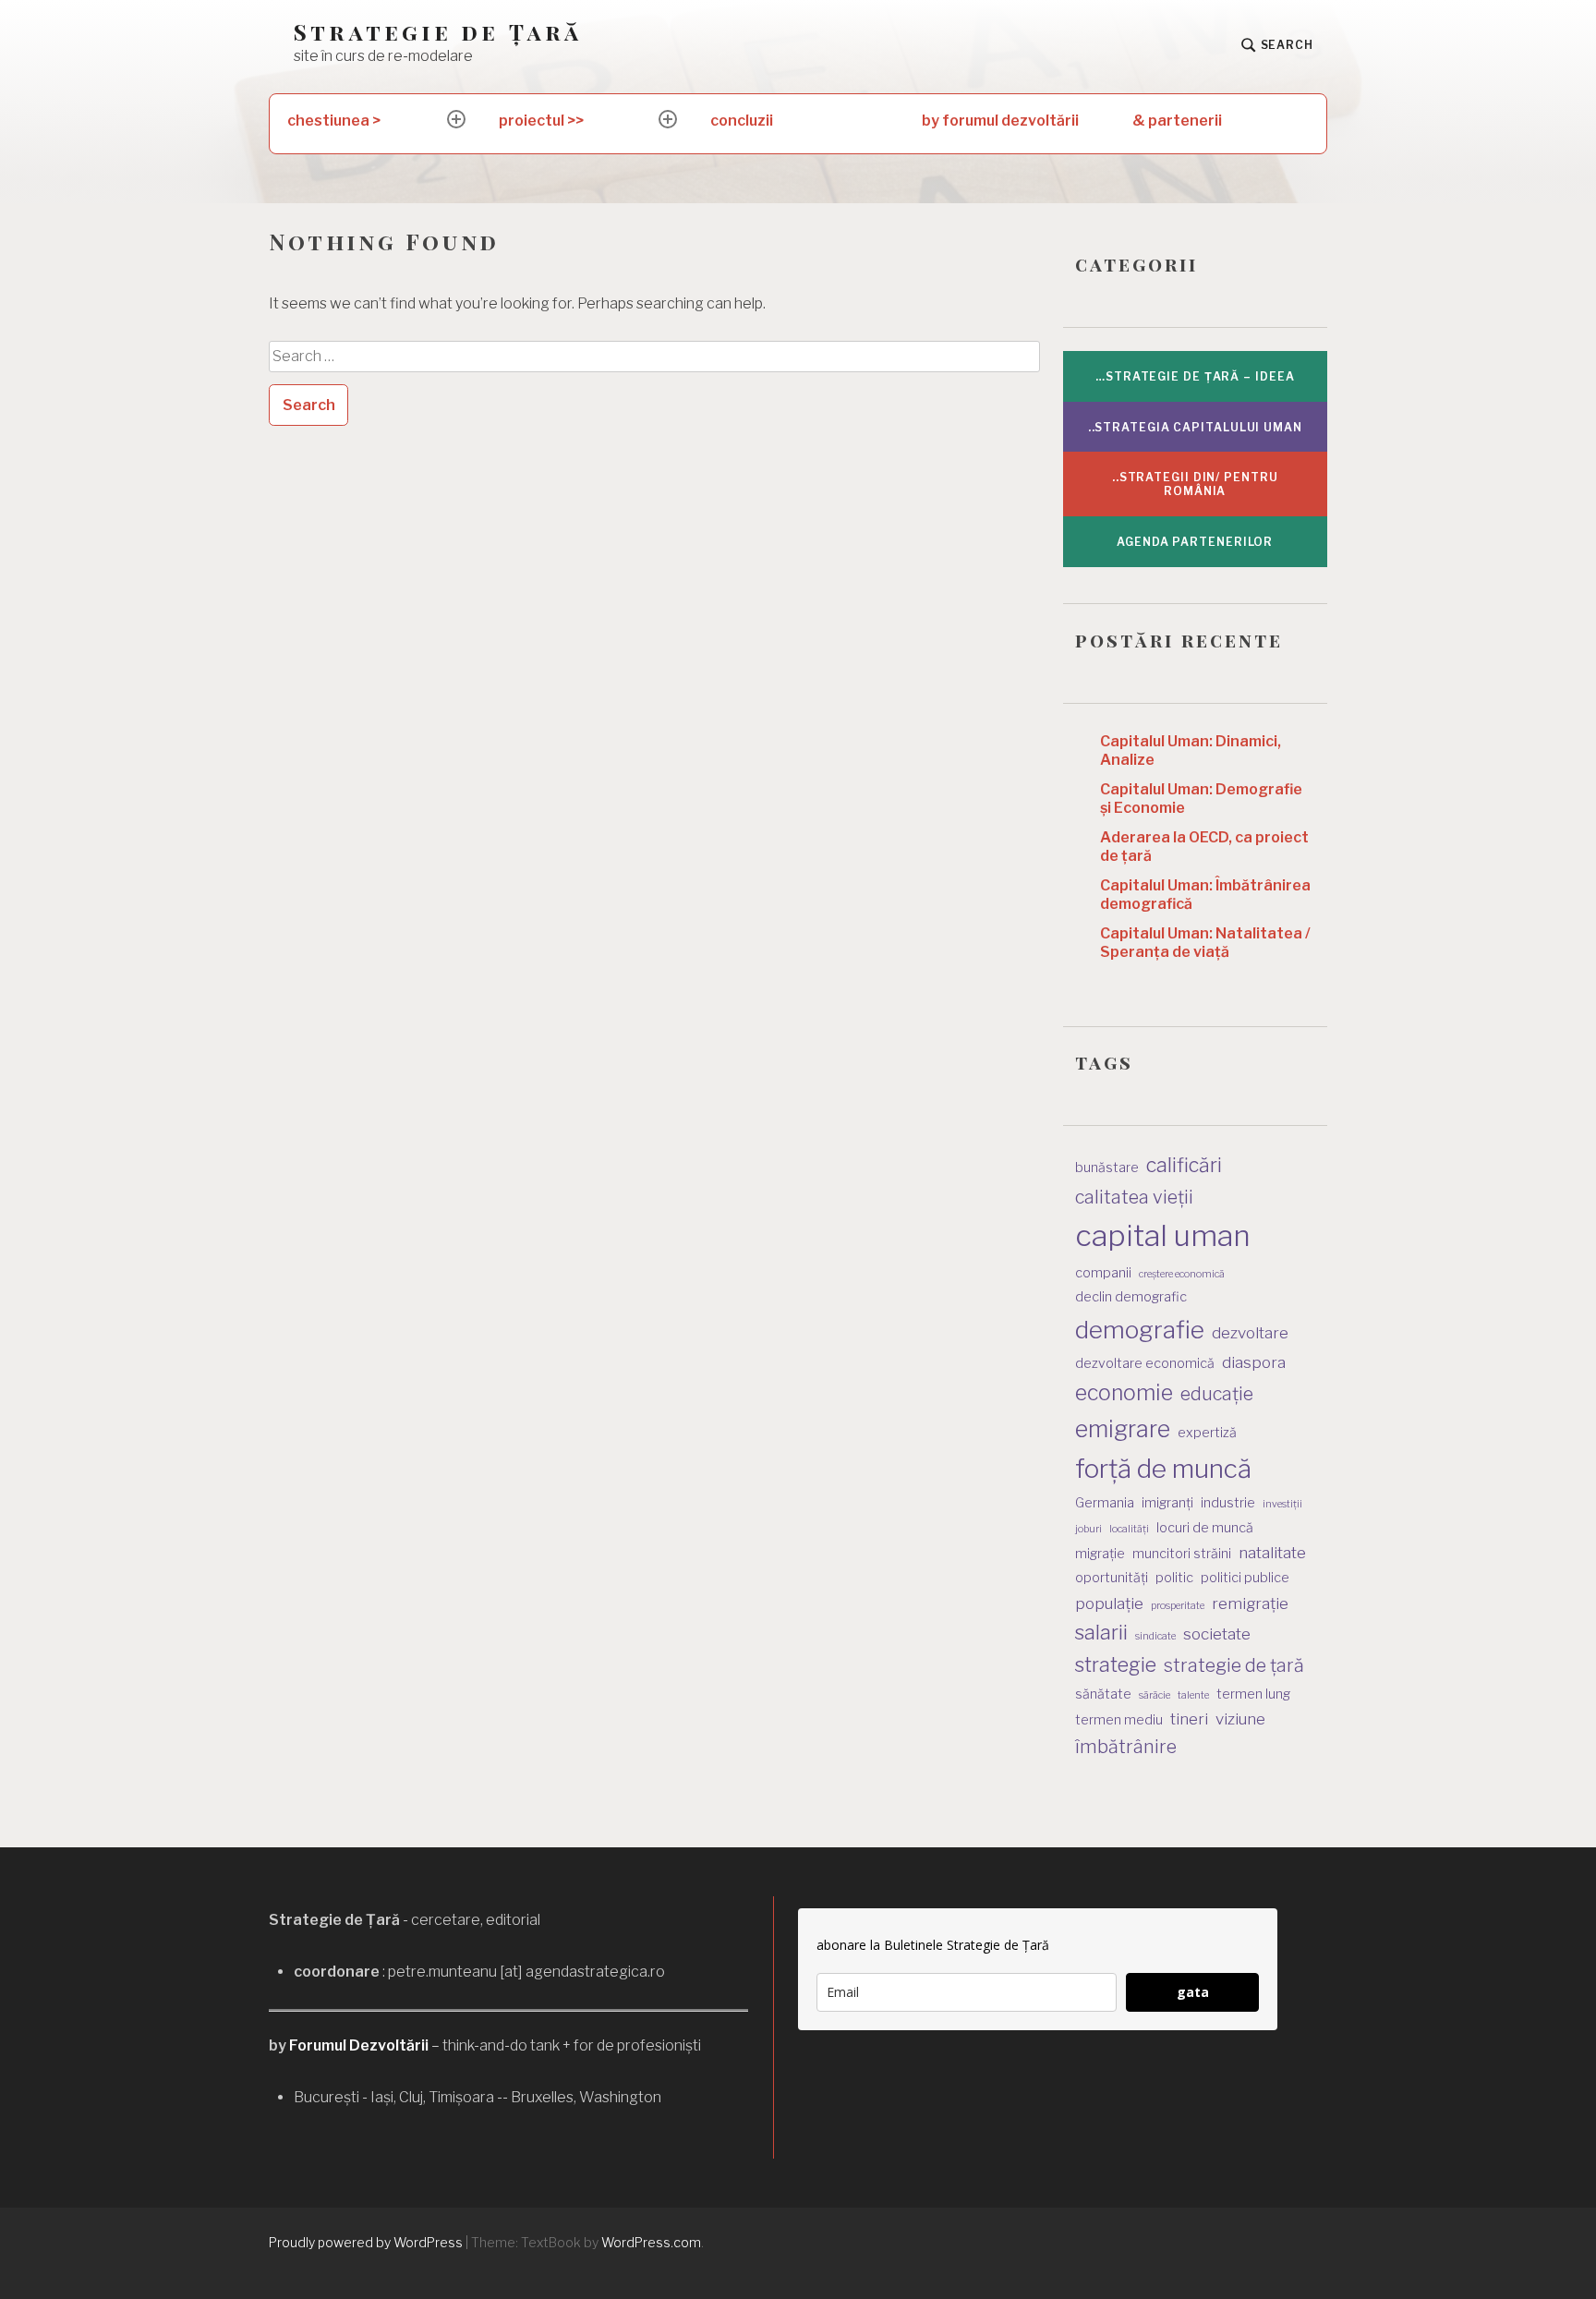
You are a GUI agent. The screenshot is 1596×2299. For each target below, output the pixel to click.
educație (1217, 1394)
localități (1129, 1529)
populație (1109, 1603)
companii (1103, 1272)
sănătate (1103, 1694)
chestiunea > (334, 121)
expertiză (1207, 1432)
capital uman (1163, 1235)
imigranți (1167, 1502)
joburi (1088, 1529)
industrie (1228, 1502)
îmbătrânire (1126, 1747)
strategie (1116, 1664)
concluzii (742, 121)
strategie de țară (1234, 1665)
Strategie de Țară (438, 32)
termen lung (1253, 1694)
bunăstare (1107, 1167)
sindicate (1155, 1636)
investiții (1282, 1504)
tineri (1189, 1719)
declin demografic (1131, 1296)
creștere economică (1182, 1274)
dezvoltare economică (1145, 1363)
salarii (1101, 1632)
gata (1193, 1992)
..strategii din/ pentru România (1195, 484)
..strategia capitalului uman (1195, 427)
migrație (1100, 1553)
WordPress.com (651, 2242)
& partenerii (1177, 121)
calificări (1184, 1165)
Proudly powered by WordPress (366, 2242)
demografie (1140, 1330)
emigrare (1123, 1429)
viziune (1240, 1719)
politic (1174, 1577)
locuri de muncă (1205, 1527)
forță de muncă (1163, 1469)
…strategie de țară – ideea (1195, 376)
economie (1124, 1393)
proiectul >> (541, 121)
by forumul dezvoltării (1000, 121)
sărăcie (1155, 1695)
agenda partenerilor (1195, 542)
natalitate (1272, 1553)
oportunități (1112, 1577)
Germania (1105, 1502)
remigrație (1250, 1603)
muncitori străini (1182, 1553)
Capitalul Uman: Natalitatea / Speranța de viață (1205, 943)
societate (1217, 1634)
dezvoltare (1250, 1333)
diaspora (1254, 1362)
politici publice (1245, 1577)
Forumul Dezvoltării (359, 2045)
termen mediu (1119, 1719)
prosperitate (1178, 1606)
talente (1193, 1695)
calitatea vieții (1134, 1197)
